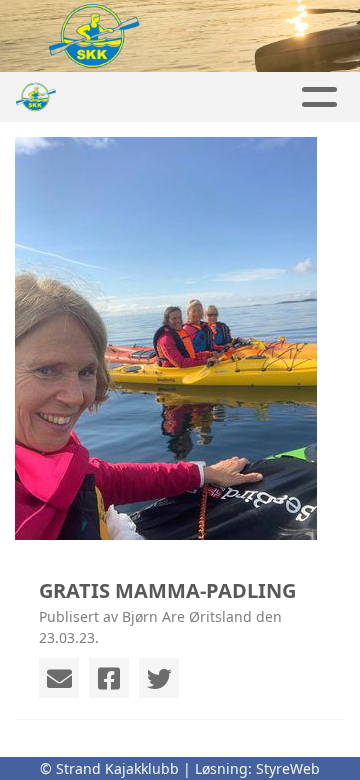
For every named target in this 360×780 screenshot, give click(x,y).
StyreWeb (288, 768)
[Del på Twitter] (159, 678)
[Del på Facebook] (109, 678)
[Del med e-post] (59, 678)
